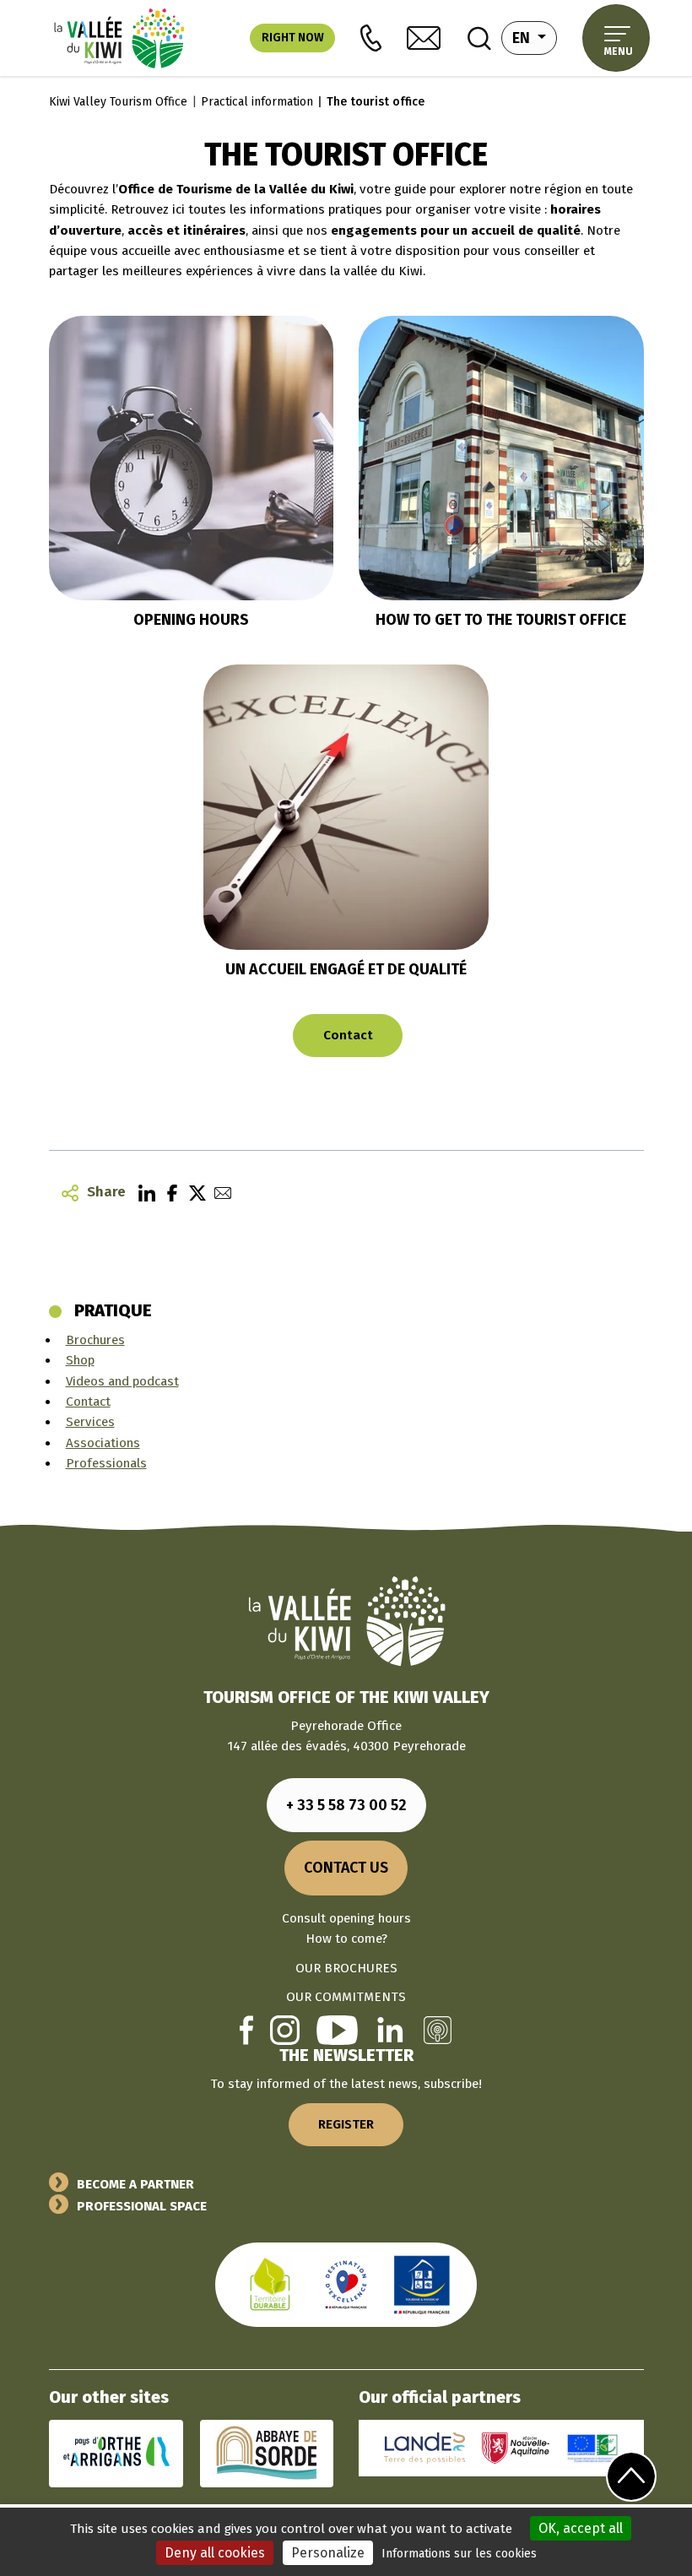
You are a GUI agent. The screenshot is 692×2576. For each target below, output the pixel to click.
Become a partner (135, 2184)
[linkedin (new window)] (390, 2030)
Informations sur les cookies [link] (459, 2554)
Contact (348, 1035)
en (535, 38)
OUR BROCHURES (346, 1968)
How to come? (346, 1939)
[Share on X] (193, 1192)
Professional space (142, 2206)
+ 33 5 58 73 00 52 (346, 1805)
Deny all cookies (215, 2553)
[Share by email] (219, 1192)
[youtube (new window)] (337, 2030)
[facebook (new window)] (246, 2030)
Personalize (328, 2553)
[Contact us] (424, 38)
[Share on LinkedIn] (143, 1192)
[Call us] (371, 38)
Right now (293, 38)
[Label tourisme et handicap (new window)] (422, 2284)
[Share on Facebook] (168, 1192)
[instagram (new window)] (285, 2030)
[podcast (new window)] (438, 2030)
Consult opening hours (346, 1918)
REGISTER (346, 2124)
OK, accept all (581, 2528)
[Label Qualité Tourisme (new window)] (346, 2284)
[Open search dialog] (479, 38)
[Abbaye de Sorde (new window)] (267, 2453)
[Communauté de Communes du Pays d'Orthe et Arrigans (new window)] (116, 2453)
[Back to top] (632, 2476)
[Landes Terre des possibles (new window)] (424, 2448)
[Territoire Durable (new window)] (270, 2284)
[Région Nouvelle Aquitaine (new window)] (516, 2448)
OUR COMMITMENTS (346, 1997)
